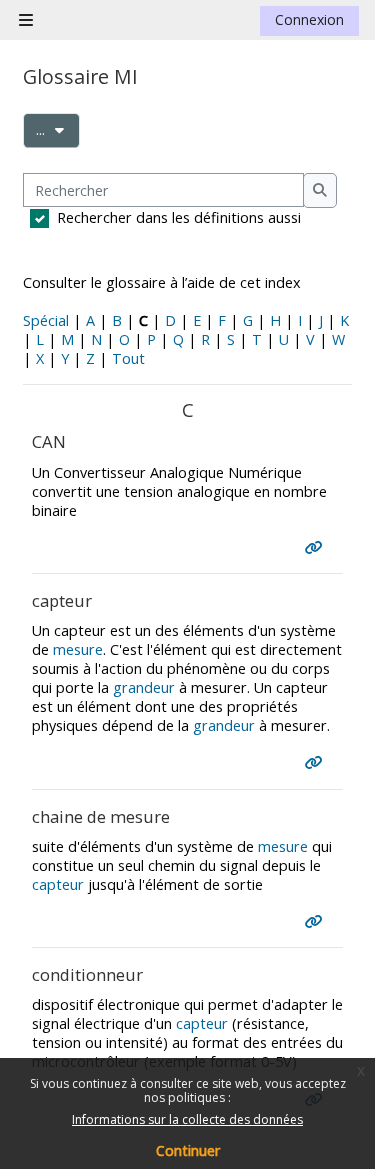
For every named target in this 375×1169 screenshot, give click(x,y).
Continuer (188, 1150)
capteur (58, 884)
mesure (78, 649)
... (58, 129)
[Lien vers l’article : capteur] (318, 762)
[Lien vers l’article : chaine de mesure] (318, 921)
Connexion (309, 19)
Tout (128, 358)
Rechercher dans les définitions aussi (179, 217)
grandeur (144, 687)
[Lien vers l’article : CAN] (318, 547)
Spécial (46, 320)
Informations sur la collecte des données (187, 1119)
